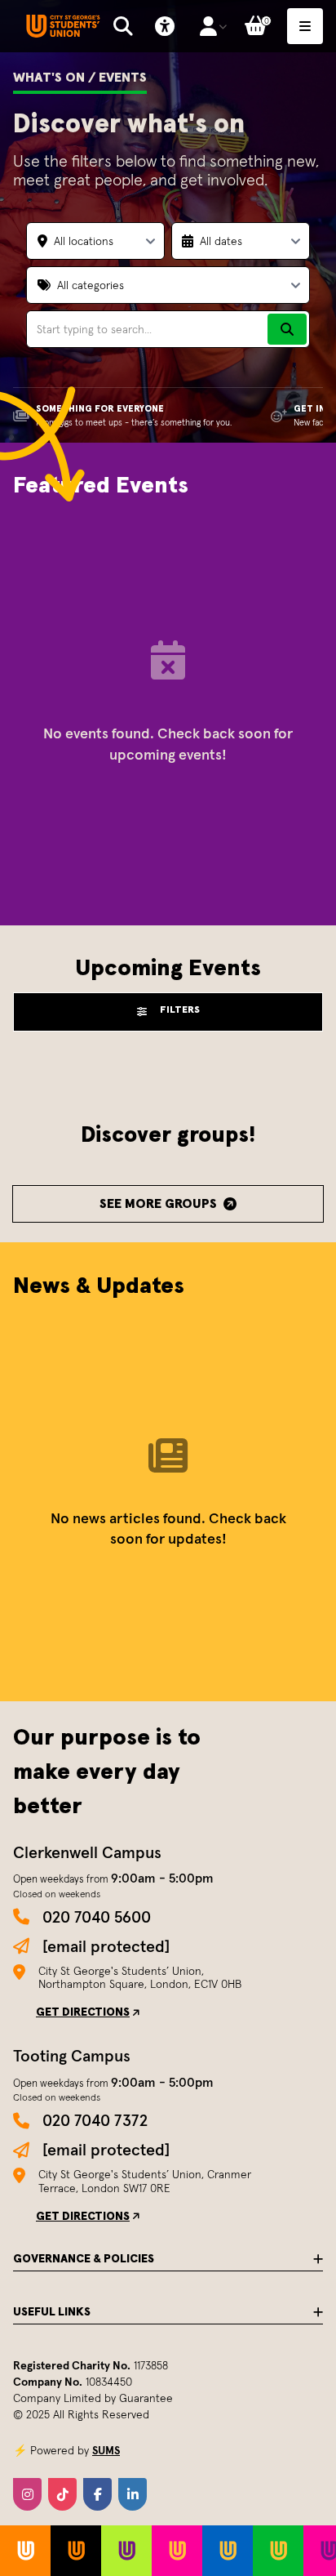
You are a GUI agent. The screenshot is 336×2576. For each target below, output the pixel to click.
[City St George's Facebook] (97, 2494)
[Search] (287, 329)
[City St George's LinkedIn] (133, 2494)
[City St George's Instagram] (27, 2494)
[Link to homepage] (63, 27)
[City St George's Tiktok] (62, 2494)
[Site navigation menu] (305, 26)
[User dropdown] (213, 26)
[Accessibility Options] (165, 26)
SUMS (106, 2450)
